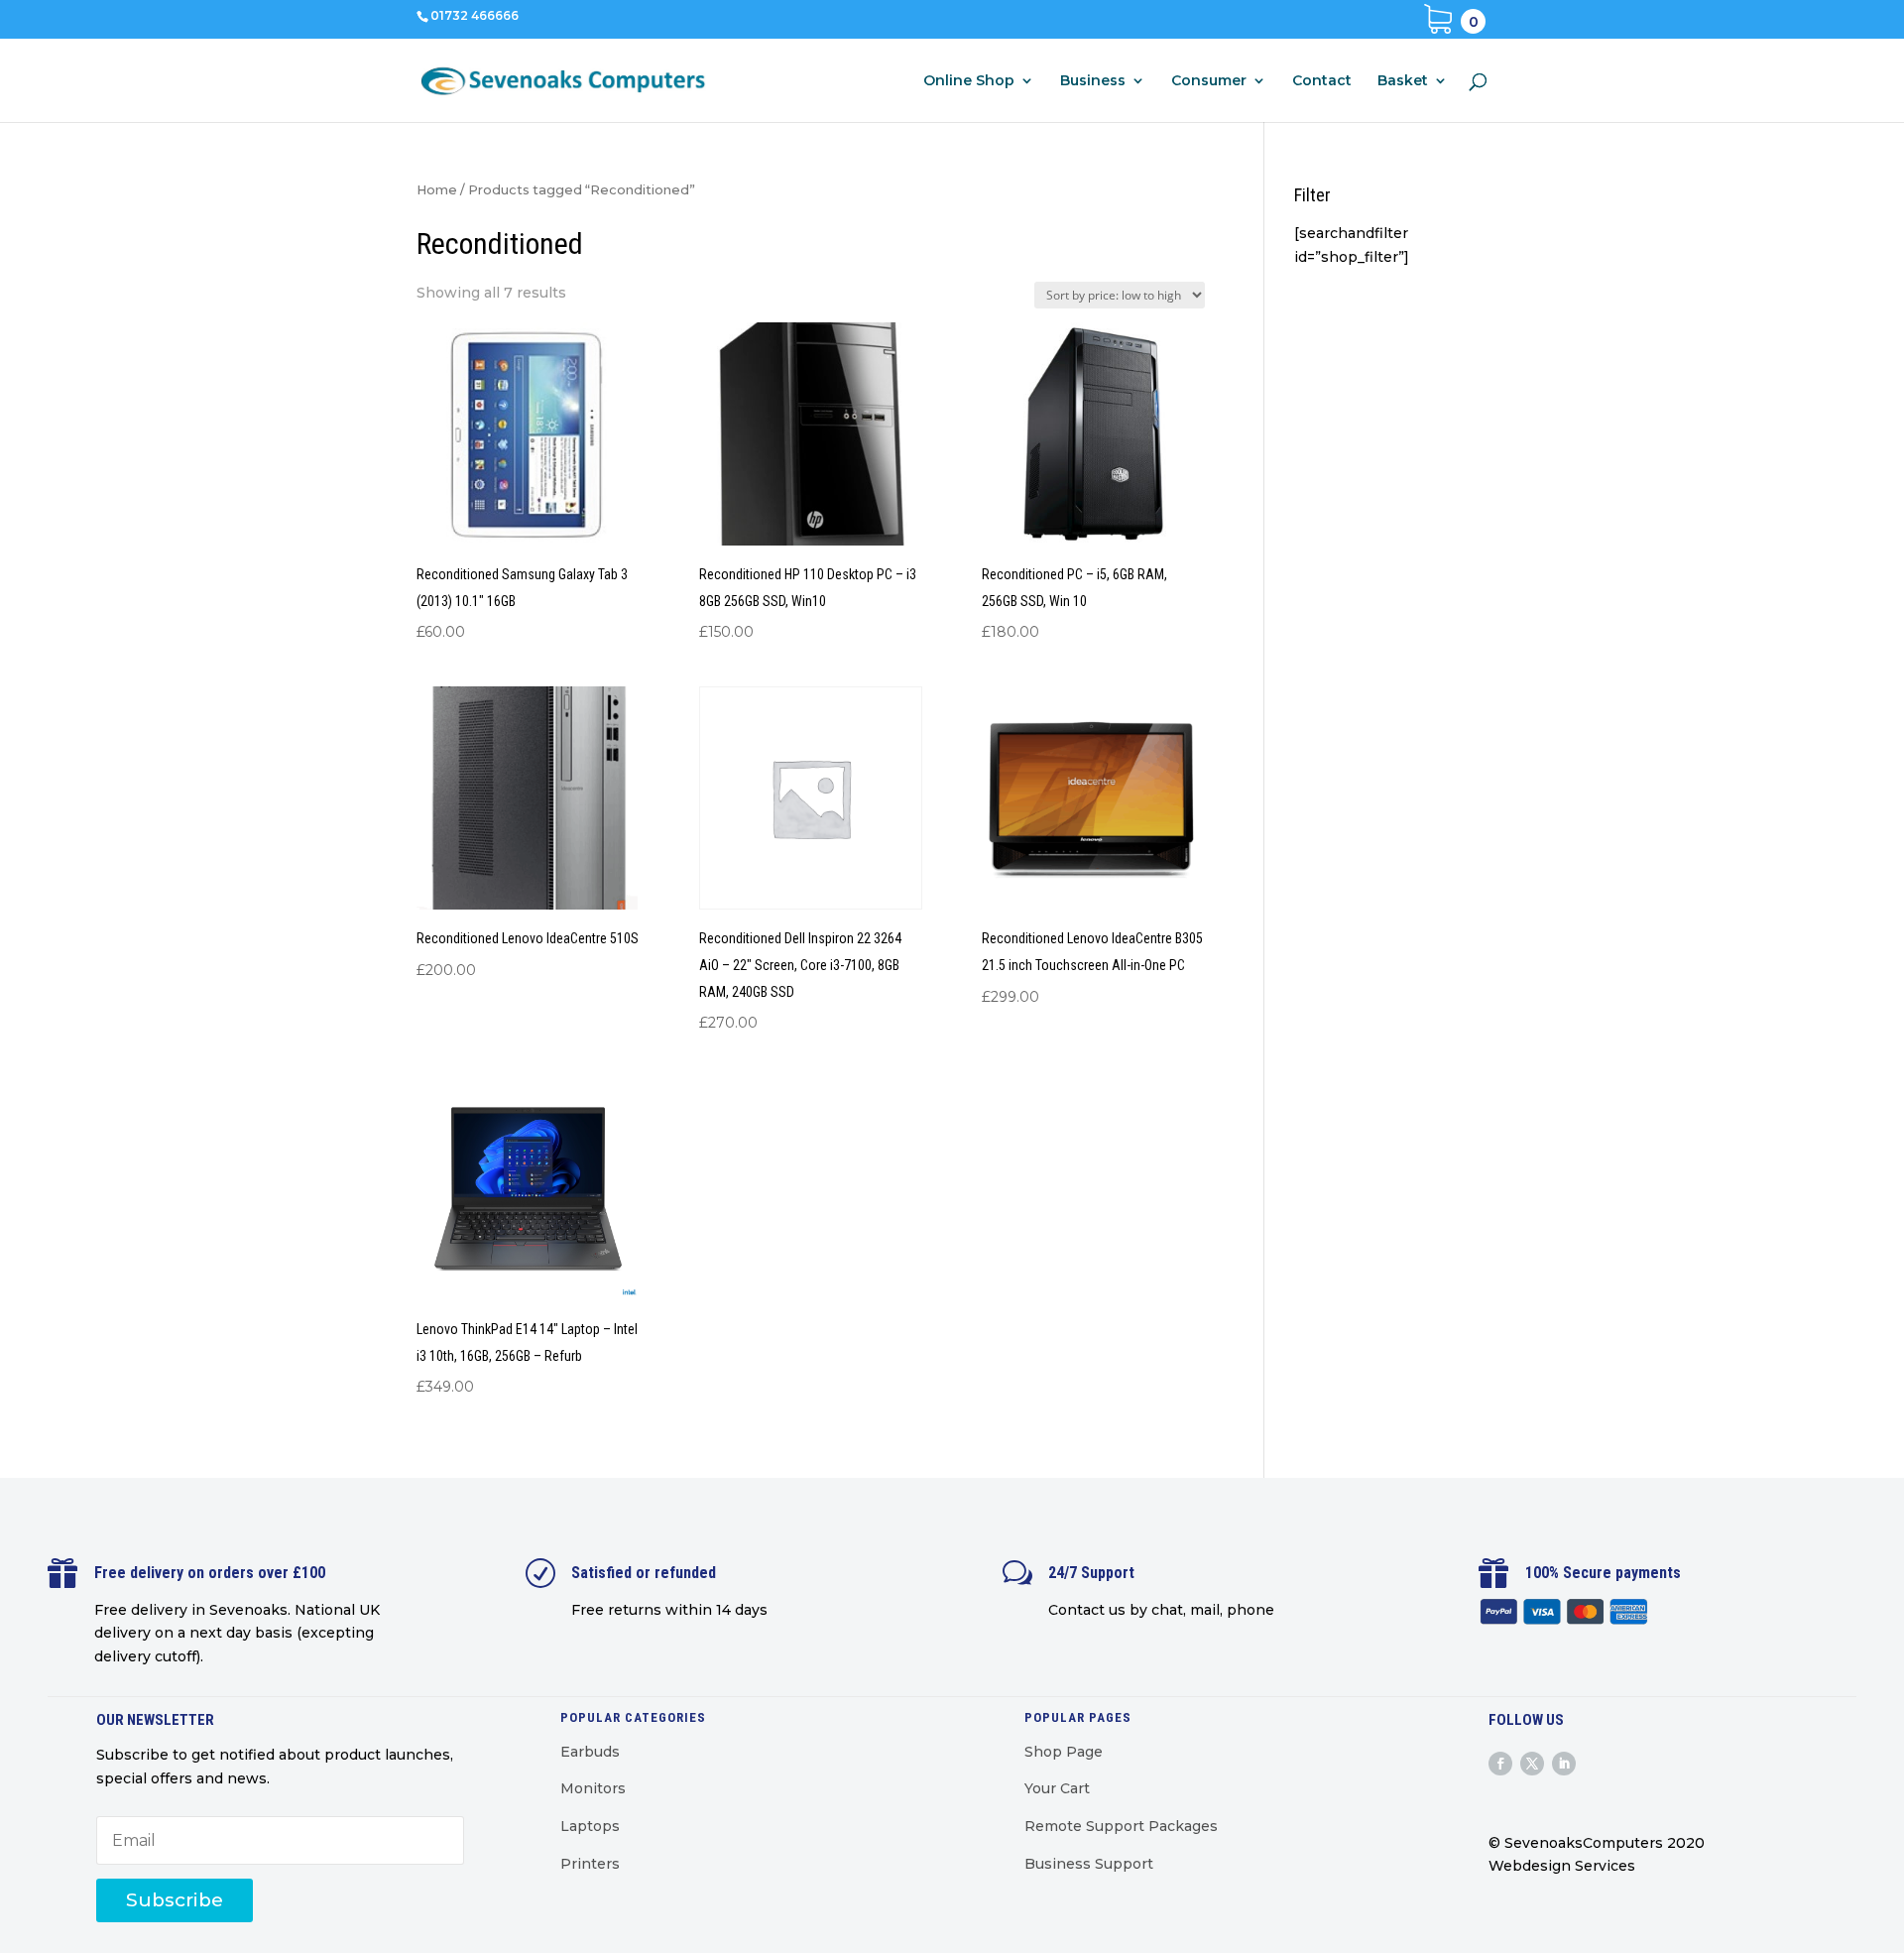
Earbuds (590, 1752)
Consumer (1209, 81)
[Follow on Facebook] (1500, 1764)
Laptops (590, 1826)
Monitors (593, 1788)
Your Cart (1057, 1788)
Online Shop (969, 81)
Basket (1403, 81)
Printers (590, 1864)
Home (437, 190)
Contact (1322, 81)
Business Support (1089, 1864)
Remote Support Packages (1121, 1826)
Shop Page (1064, 1752)
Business (1093, 81)
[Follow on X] (1532, 1764)
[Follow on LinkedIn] (1564, 1764)
